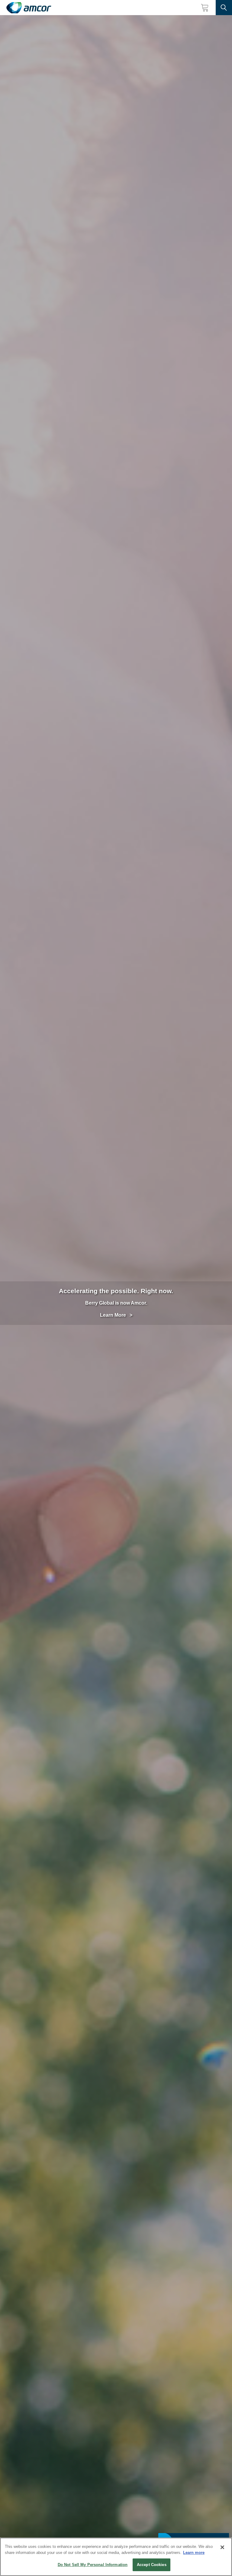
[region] (116, 2557)
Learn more (194, 2553)
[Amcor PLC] (29, 8)
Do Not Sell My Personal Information (93, 2565)
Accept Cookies (152, 2565)
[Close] (222, 2547)
